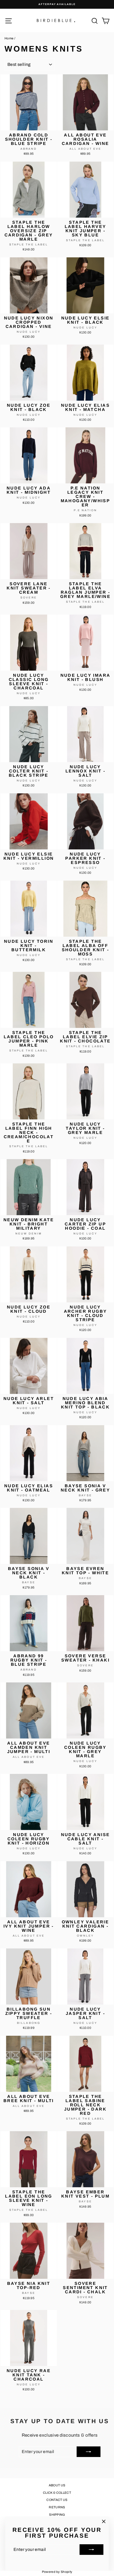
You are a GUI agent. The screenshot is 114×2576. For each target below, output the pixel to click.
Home (9, 38)
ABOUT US (57, 2485)
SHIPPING (57, 2515)
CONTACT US (57, 2500)
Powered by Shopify (57, 2572)
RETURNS (57, 2507)
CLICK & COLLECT (57, 2493)
